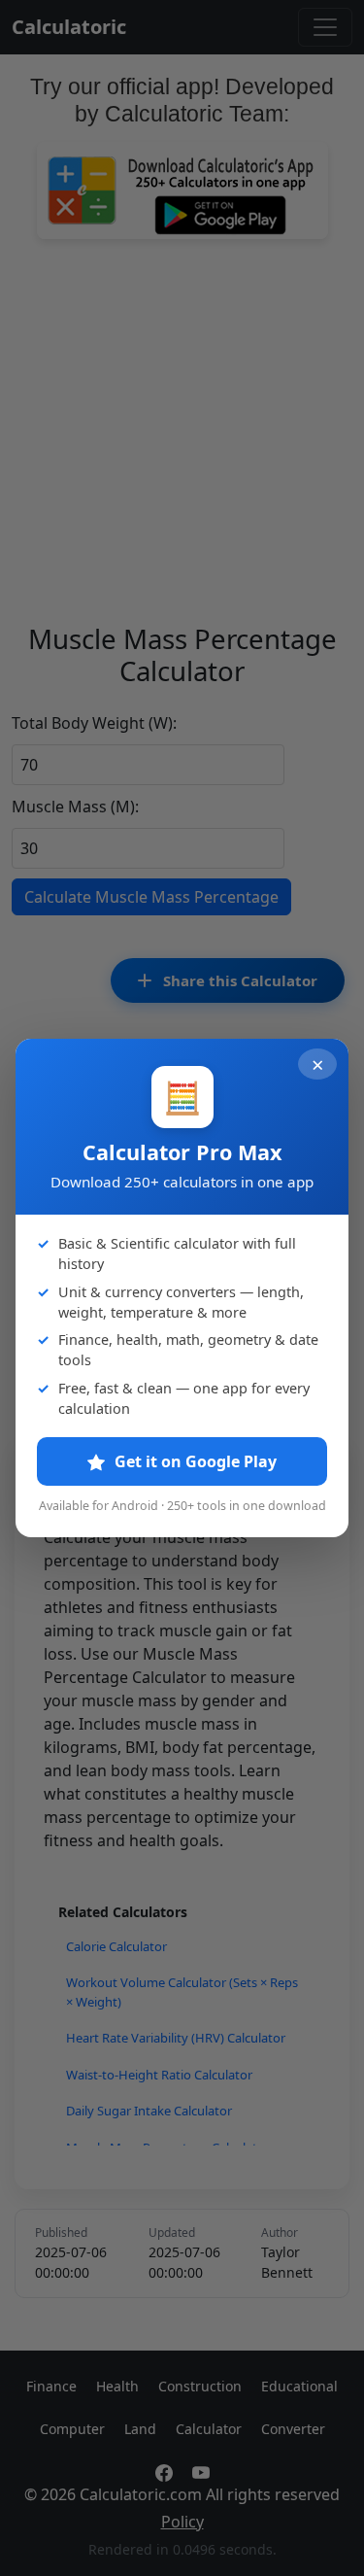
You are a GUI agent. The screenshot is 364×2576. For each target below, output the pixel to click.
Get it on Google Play (194, 1461)
